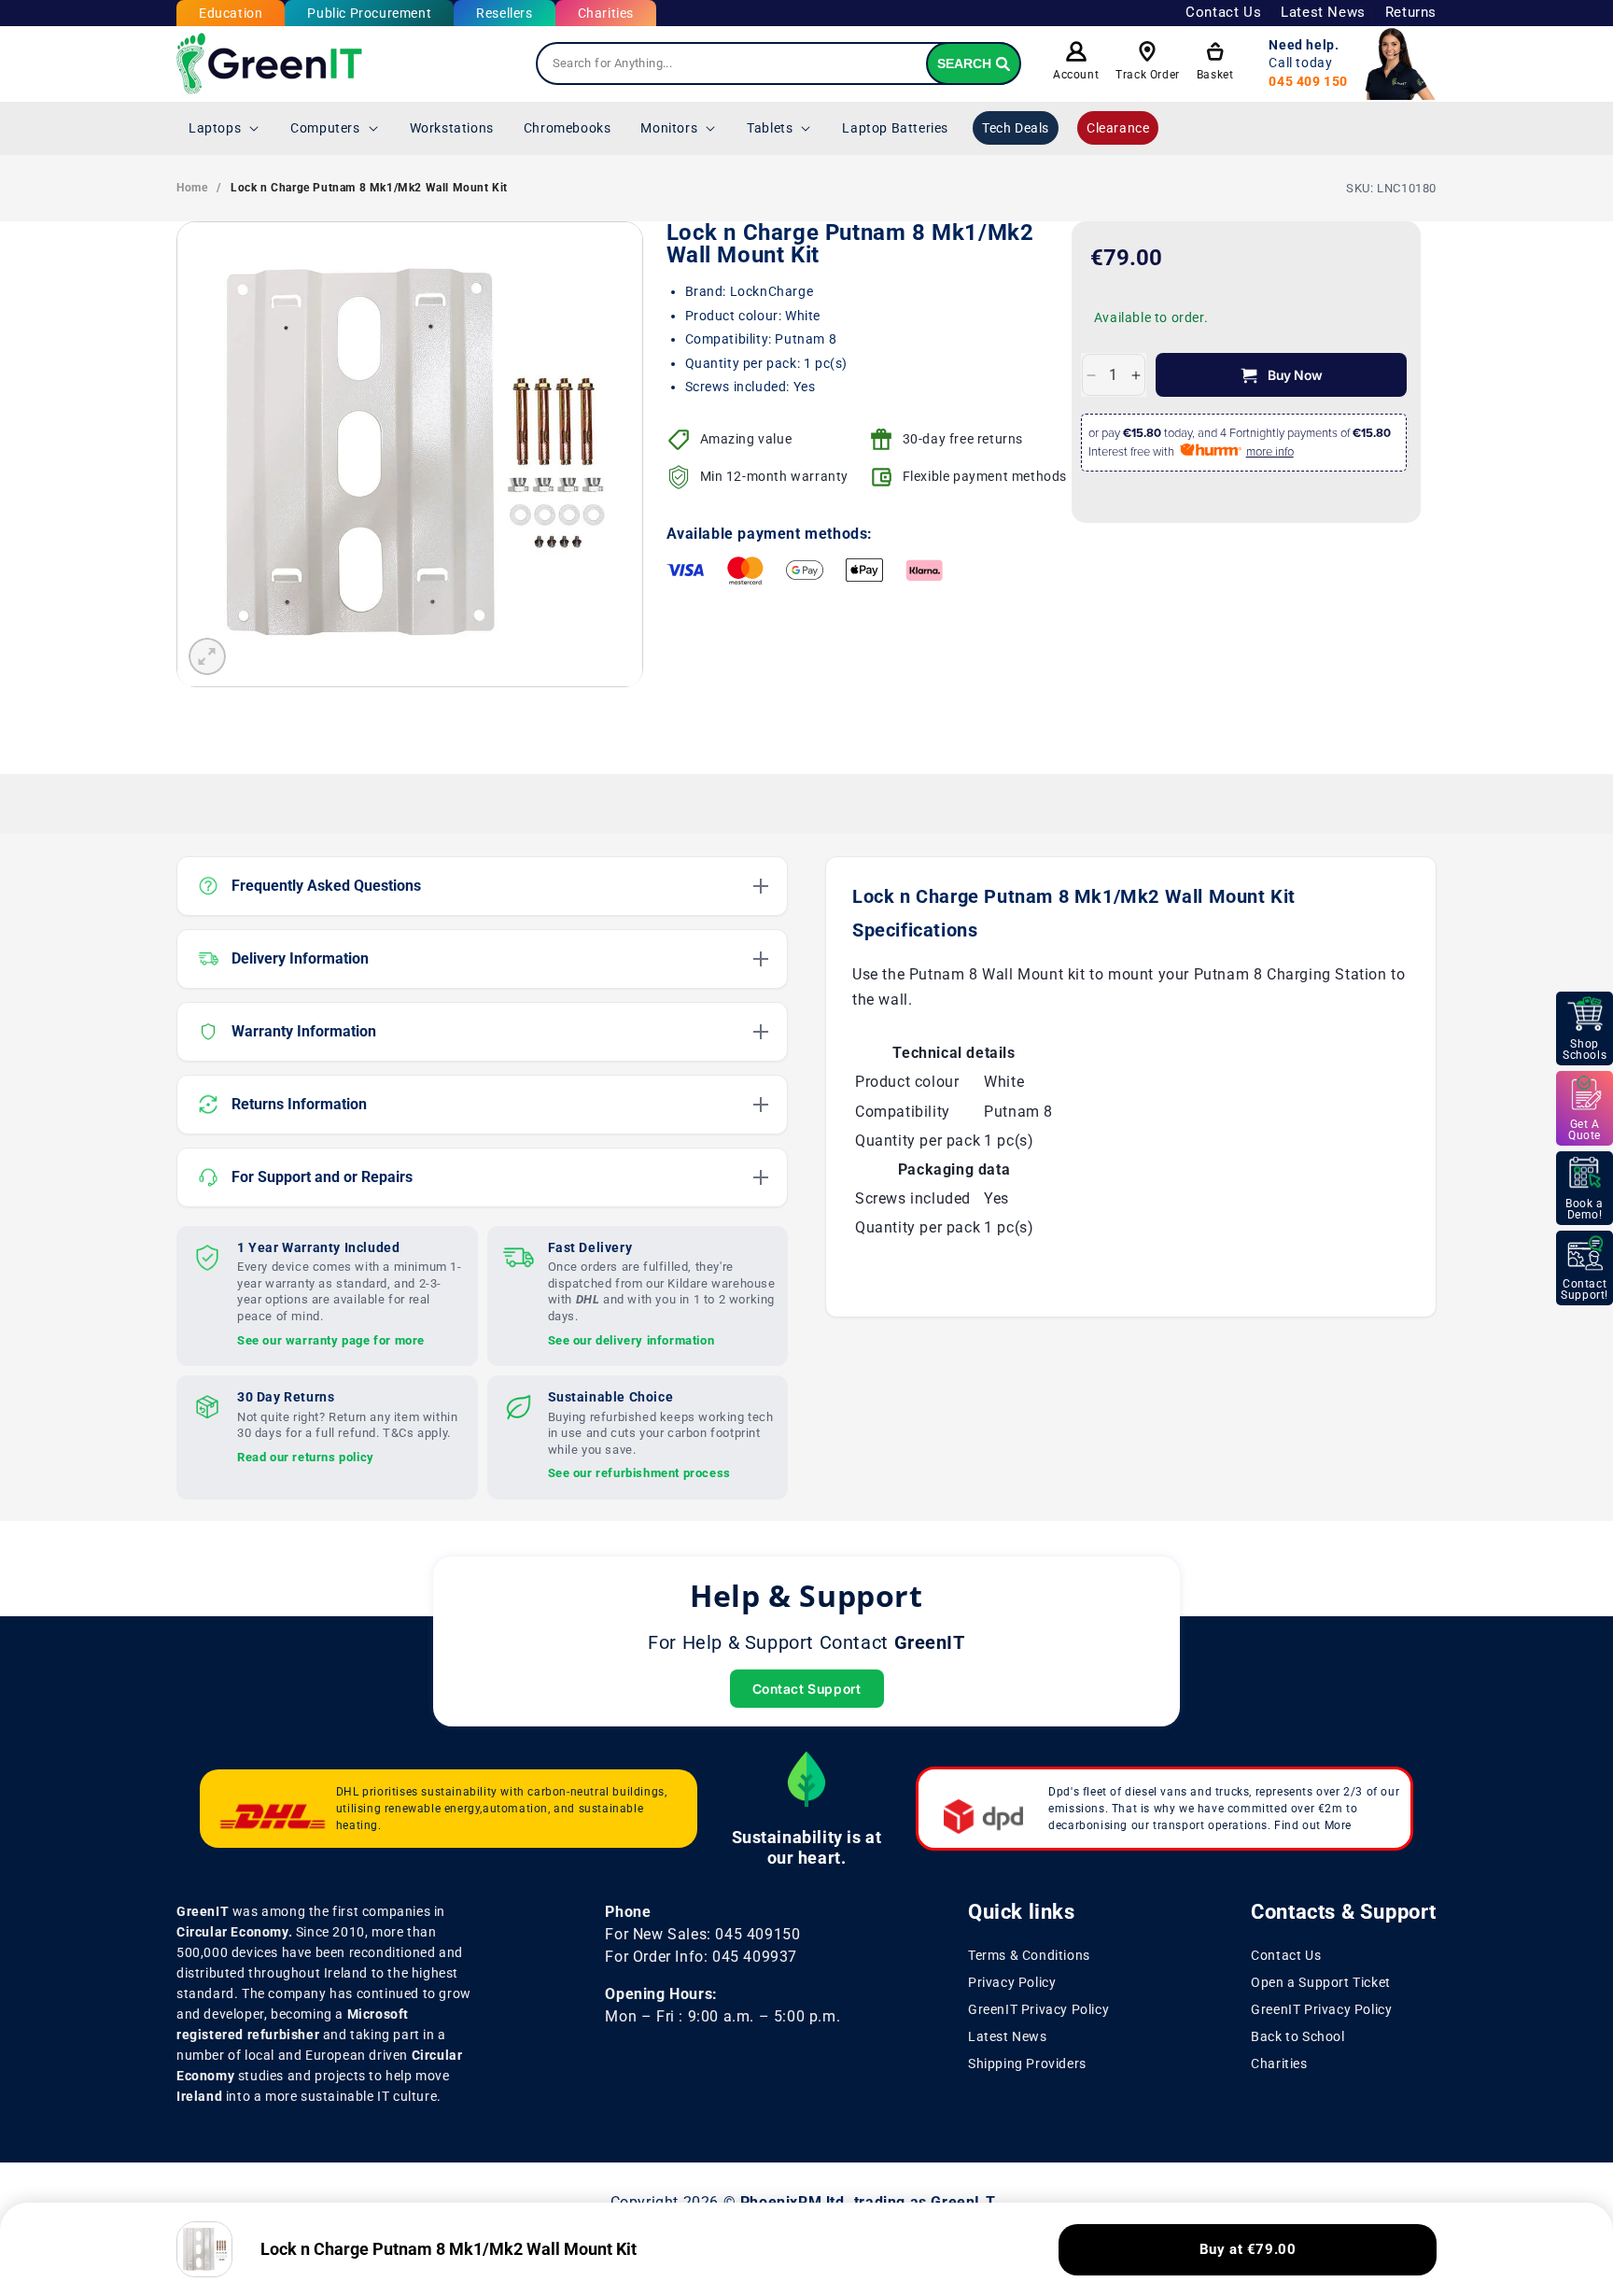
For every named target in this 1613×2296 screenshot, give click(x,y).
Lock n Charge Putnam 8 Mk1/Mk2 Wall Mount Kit (369, 188)
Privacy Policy (1012, 1982)
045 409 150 (1308, 81)
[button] (224, 128)
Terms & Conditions (1029, 1955)
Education (231, 13)
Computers (325, 128)
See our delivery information (631, 1339)
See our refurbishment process (639, 1473)
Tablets (770, 128)
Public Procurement (369, 13)
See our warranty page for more (331, 1339)
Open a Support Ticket (1321, 1982)
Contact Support (807, 1689)
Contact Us (1223, 12)
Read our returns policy (306, 1456)
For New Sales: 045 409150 (702, 1934)
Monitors (669, 128)
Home (192, 188)
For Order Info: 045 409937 (701, 1957)
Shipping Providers (1027, 2063)
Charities (606, 13)
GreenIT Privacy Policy (1038, 2009)
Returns (1411, 12)
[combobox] (778, 63)
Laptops (215, 128)
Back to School (1297, 2035)
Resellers (504, 13)
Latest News (1323, 12)
